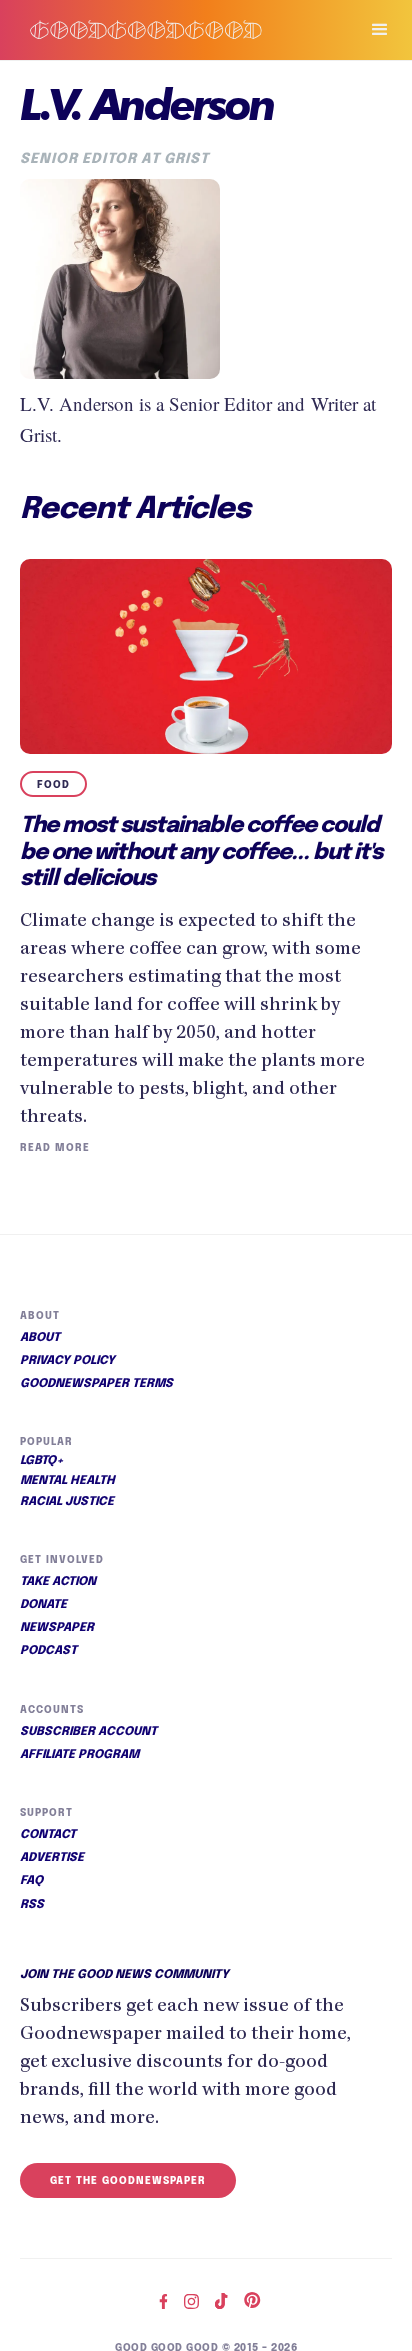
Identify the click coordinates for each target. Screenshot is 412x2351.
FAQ (31, 1881)
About (40, 1338)
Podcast (48, 1651)
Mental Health (67, 1481)
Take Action (58, 1582)
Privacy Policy (67, 1361)
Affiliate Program (79, 1755)
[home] (170, 29)
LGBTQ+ (42, 1461)
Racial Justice (67, 1502)
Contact (48, 1835)
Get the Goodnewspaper (128, 2181)
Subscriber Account (88, 1732)
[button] (371, 30)
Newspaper (57, 1628)
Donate (43, 1605)
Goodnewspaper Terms (96, 1384)
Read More (55, 1148)
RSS (32, 1905)
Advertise (52, 1858)
